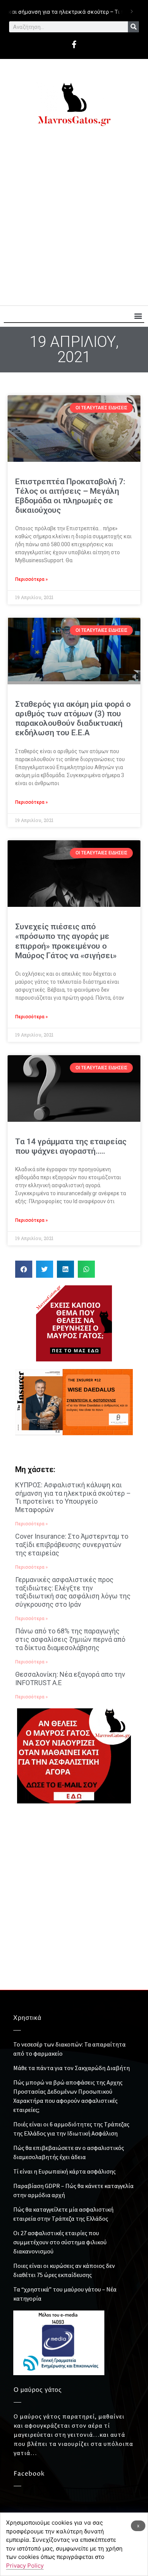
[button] (138, 316)
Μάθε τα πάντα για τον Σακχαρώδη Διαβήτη (72, 2068)
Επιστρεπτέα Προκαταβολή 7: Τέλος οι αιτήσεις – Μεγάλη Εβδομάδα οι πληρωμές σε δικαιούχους (70, 496)
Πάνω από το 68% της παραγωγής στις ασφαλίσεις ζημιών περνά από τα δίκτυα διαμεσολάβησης (70, 1639)
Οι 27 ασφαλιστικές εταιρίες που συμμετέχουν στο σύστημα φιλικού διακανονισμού (60, 2242)
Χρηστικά (27, 2018)
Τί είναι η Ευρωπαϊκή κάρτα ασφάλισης (65, 2171)
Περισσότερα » (31, 579)
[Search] (133, 27)
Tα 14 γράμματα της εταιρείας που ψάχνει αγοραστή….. (71, 1146)
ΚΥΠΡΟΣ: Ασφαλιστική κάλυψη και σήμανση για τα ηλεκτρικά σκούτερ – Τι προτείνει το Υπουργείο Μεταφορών (73, 1497)
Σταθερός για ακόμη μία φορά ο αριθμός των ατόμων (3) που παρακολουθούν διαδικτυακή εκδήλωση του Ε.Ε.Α (73, 719)
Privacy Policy (25, 2566)
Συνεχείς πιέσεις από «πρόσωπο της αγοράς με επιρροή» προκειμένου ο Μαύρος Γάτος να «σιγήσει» (66, 941)
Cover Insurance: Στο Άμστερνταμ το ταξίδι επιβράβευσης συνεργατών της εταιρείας (72, 1544)
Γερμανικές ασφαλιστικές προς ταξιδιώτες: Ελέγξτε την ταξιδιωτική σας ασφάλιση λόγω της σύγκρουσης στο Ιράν (73, 1592)
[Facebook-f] (74, 45)
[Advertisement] (74, 220)
